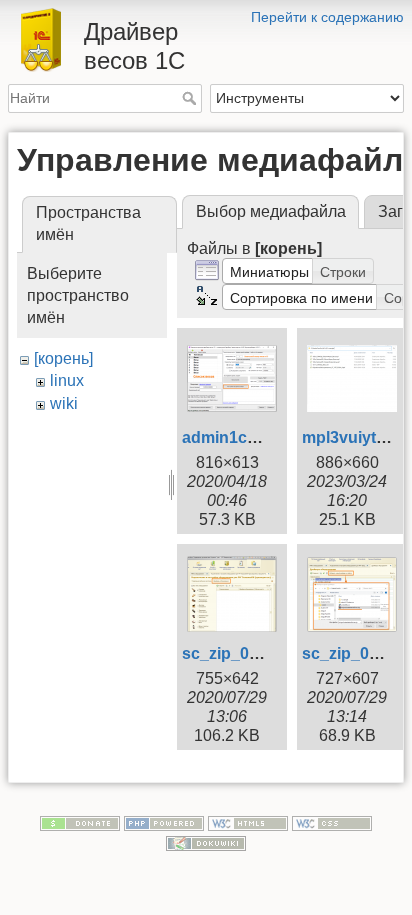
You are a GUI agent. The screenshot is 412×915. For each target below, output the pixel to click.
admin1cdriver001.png (267, 437)
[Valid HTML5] (248, 822)
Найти (191, 98)
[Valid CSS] (332, 822)
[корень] (63, 358)
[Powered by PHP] (164, 822)
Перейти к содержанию (327, 17)
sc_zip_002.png (241, 653)
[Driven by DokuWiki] (206, 842)
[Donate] (80, 822)
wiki (64, 403)
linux (67, 380)
